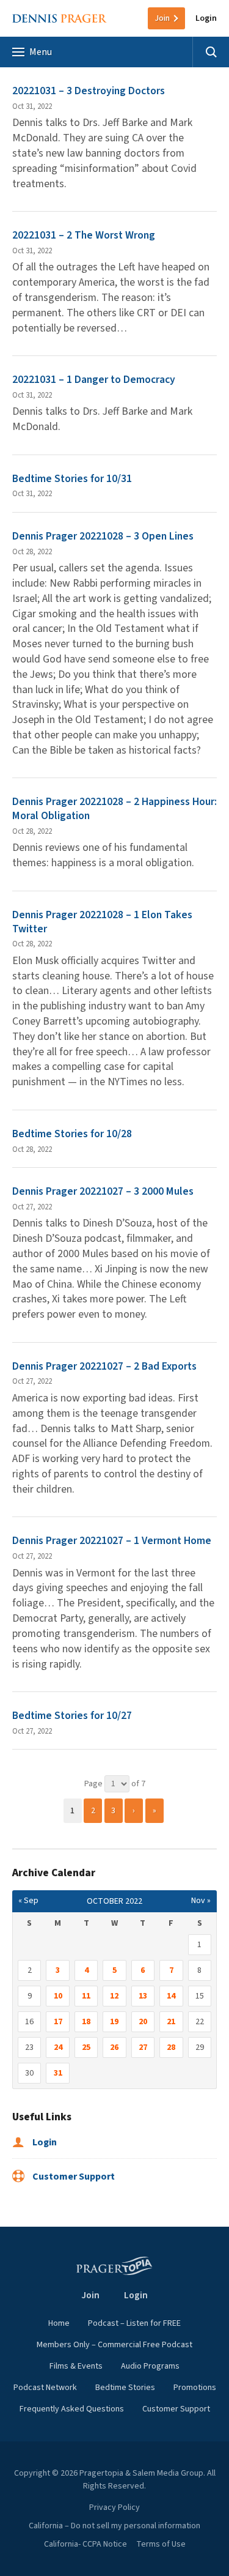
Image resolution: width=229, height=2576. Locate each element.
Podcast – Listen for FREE (134, 2323)
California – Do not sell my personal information (114, 2526)
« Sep (28, 1901)
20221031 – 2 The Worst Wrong (84, 235)
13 (143, 1996)
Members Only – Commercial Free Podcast (114, 2345)
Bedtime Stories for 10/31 (73, 479)
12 (114, 1996)
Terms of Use (161, 2544)
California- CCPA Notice (85, 2544)
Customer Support (73, 2177)
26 (114, 2047)
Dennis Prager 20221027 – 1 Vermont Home (112, 1541)
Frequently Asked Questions (72, 2409)
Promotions (195, 2388)
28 (171, 2047)
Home (59, 2323)
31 (58, 2073)
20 (143, 2022)
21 (171, 2022)
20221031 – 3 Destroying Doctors (89, 91)
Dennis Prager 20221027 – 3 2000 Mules (103, 1191)
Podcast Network (45, 2388)
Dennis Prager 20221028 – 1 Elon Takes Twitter (102, 922)
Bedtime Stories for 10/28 (73, 1134)
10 (58, 1996)
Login (206, 18)
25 (86, 2047)
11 (86, 1996)
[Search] (211, 52)
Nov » (201, 1901)
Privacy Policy (114, 2507)
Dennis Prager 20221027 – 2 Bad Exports (104, 1366)
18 (86, 2022)
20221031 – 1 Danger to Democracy (94, 380)
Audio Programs (150, 2366)
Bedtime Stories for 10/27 (73, 1716)
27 (143, 2047)
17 (58, 2022)
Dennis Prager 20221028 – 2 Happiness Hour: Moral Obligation (114, 809)
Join (162, 18)
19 (114, 2022)
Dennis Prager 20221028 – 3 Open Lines (103, 536)
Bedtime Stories (125, 2388)
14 (171, 1996)
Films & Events (76, 2366)
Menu (41, 52)
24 (58, 2047)
